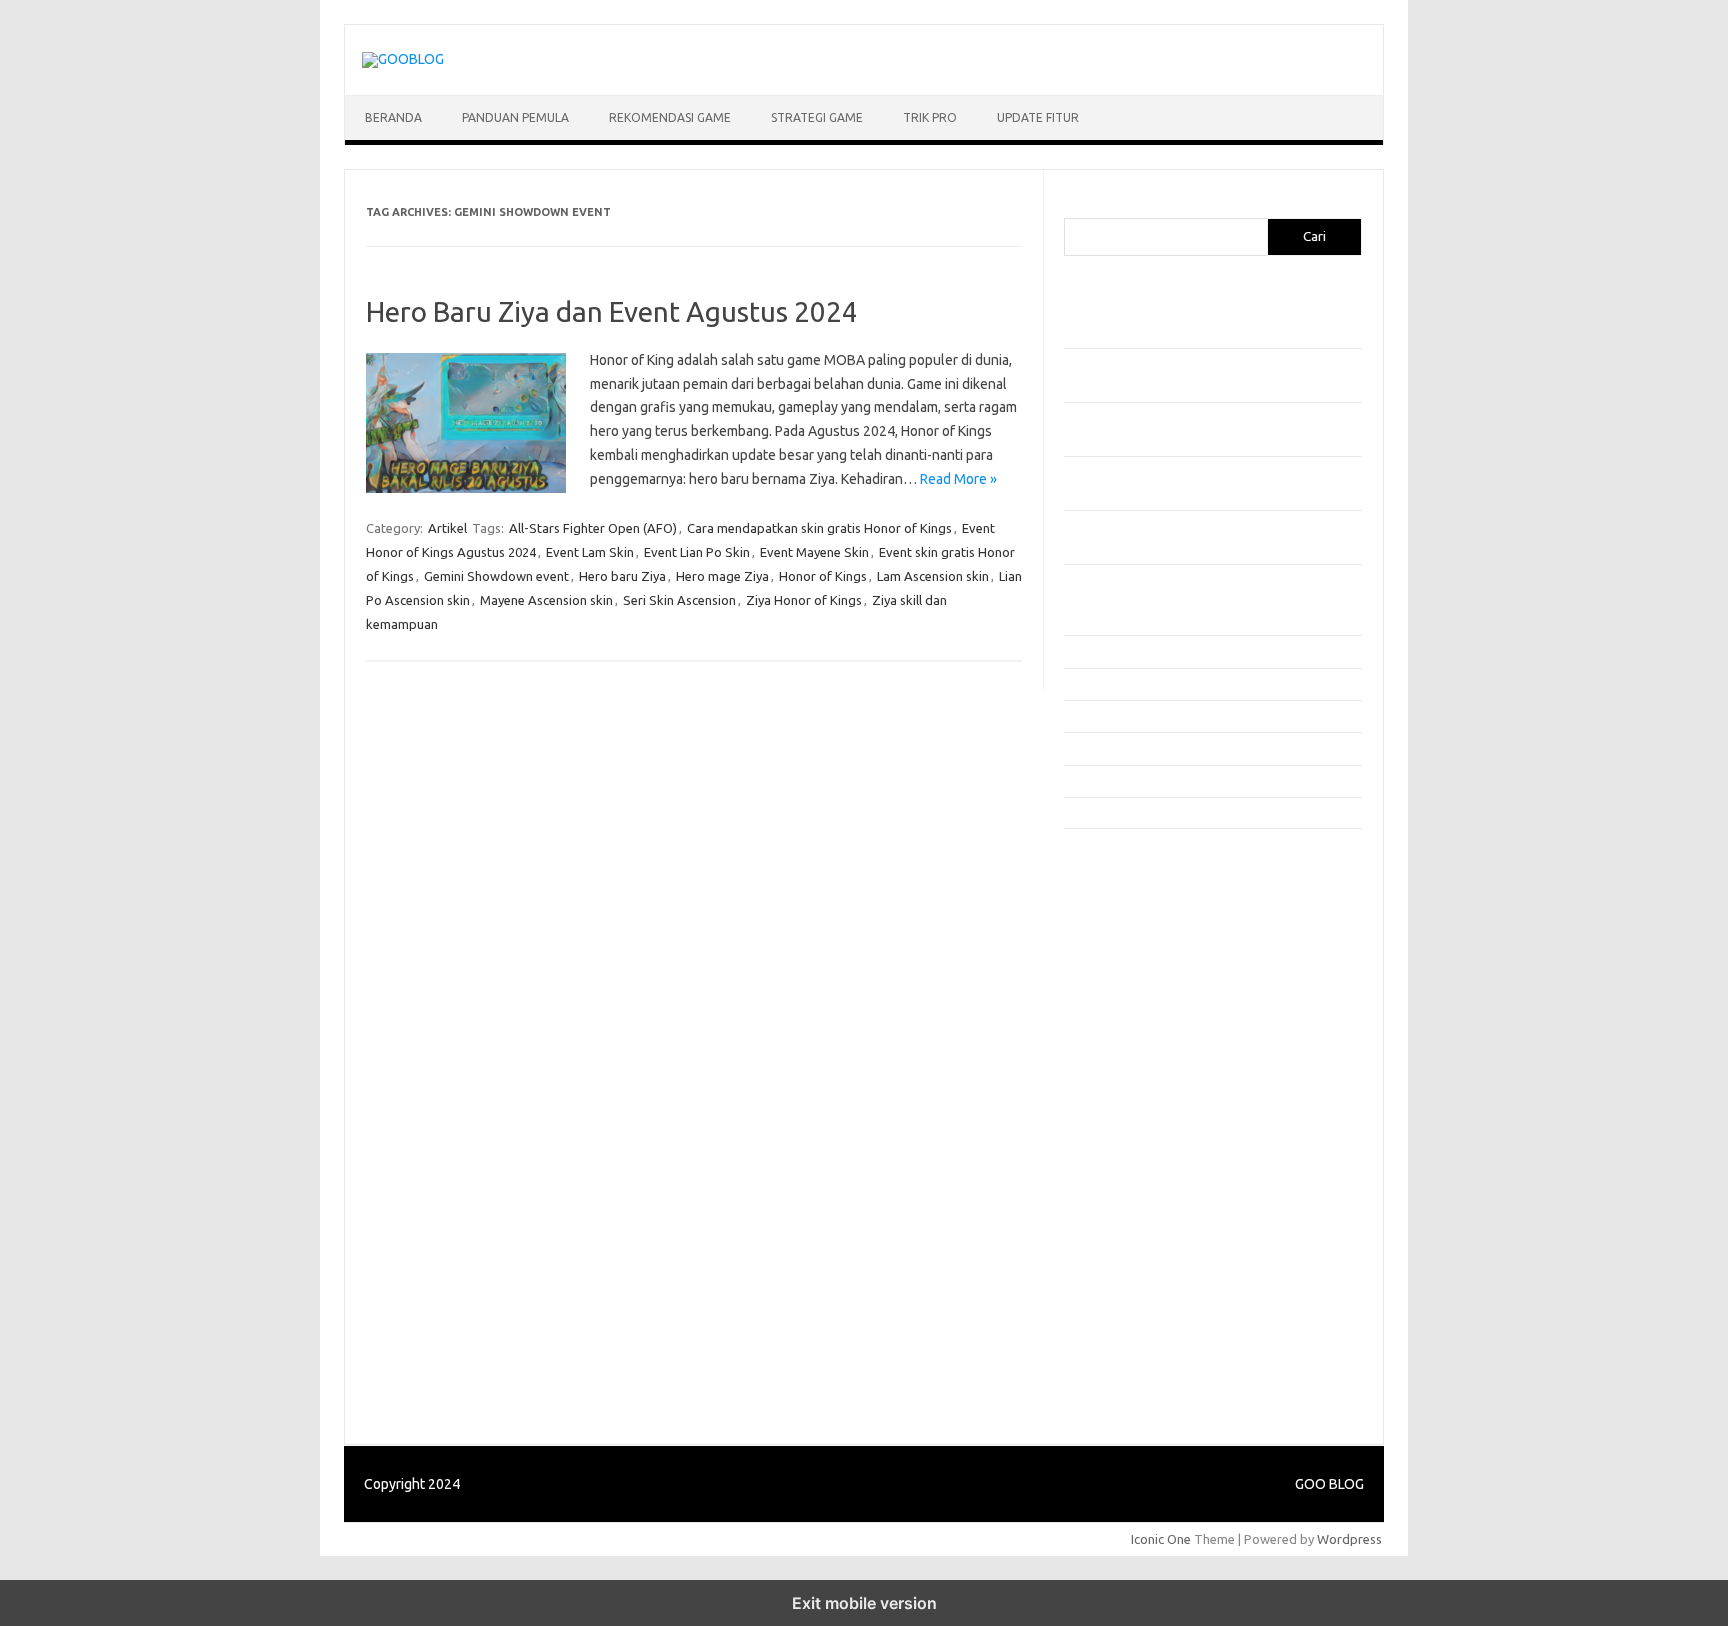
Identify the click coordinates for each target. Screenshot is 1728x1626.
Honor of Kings (823, 576)
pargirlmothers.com (1133, 1308)
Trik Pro (930, 117)
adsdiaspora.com (1125, 1097)
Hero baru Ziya (622, 576)
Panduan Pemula (515, 117)
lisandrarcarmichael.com (1145, 1231)
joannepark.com (1121, 866)
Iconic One (1161, 1539)
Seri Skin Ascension (679, 600)
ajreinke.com (1112, 1116)
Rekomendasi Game (670, 117)
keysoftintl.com (1120, 905)
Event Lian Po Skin (697, 552)
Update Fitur (1038, 117)
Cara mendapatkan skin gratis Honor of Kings (819, 528)
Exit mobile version (864, 1603)
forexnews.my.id (1124, 1058)
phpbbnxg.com (1118, 962)
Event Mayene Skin (814, 552)
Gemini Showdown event (496, 576)
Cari (1075, 206)
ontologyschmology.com (1147, 1289)
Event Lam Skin (590, 552)
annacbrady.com (1122, 1135)
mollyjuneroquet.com (1137, 1250)
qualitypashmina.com (1136, 1039)
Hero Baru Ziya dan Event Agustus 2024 (612, 311)
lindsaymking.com (1127, 1193)
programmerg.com (1130, 1020)
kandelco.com (1115, 885)
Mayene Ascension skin (546, 600)
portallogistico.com (1131, 981)
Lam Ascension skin (933, 576)
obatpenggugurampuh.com (1155, 1269)
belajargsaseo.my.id (1134, 1077)
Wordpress (1349, 1539)
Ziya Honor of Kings (804, 600)
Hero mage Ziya (722, 576)
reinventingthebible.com (1147, 1327)
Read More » (958, 479)
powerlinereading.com (1141, 1001)
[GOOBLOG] (403, 59)
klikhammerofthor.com (1141, 1154)
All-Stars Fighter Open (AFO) (593, 528)
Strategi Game (817, 117)
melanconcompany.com (1143, 924)
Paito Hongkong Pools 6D (1150, 1382)
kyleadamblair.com (1129, 1173)
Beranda (393, 117)
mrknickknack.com (1128, 943)
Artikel (447, 528)
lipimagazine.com (1125, 1212)
